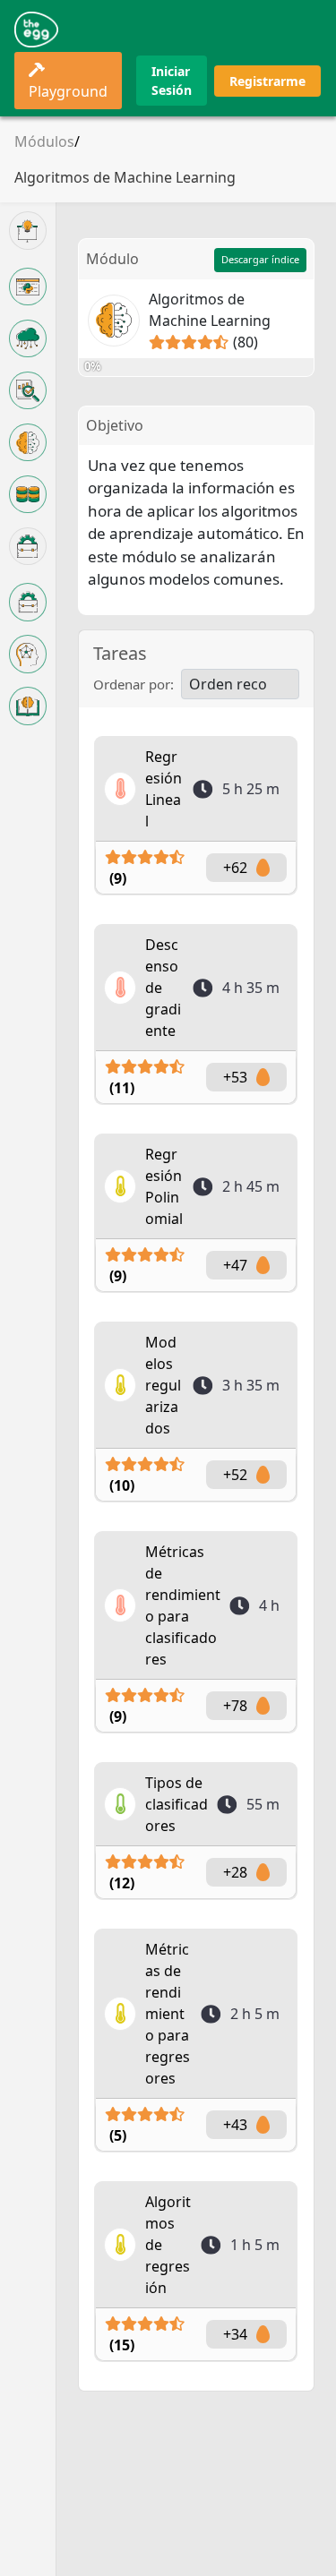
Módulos (44, 141)
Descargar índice (260, 259)
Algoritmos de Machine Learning (125, 177)
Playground (68, 91)
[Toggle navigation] (297, 30)
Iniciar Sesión (172, 81)
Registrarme (267, 81)
